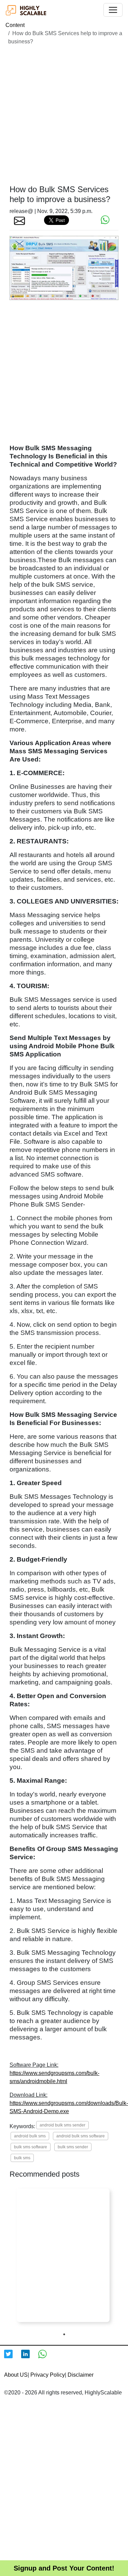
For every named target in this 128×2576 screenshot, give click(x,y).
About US (16, 2375)
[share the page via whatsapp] (105, 220)
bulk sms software (31, 2147)
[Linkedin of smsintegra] (30, 2358)
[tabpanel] (63, 2255)
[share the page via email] (19, 220)
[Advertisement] (64, 115)
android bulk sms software (81, 2136)
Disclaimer (81, 2375)
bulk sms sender (73, 2147)
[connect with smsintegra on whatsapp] (47, 2358)
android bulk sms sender (62, 2125)
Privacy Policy (48, 2375)
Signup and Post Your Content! (64, 2568)
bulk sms (22, 2158)
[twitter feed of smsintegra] (13, 2358)
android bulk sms (30, 2136)
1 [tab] (64, 2334)
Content (15, 25)
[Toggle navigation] (113, 10)
